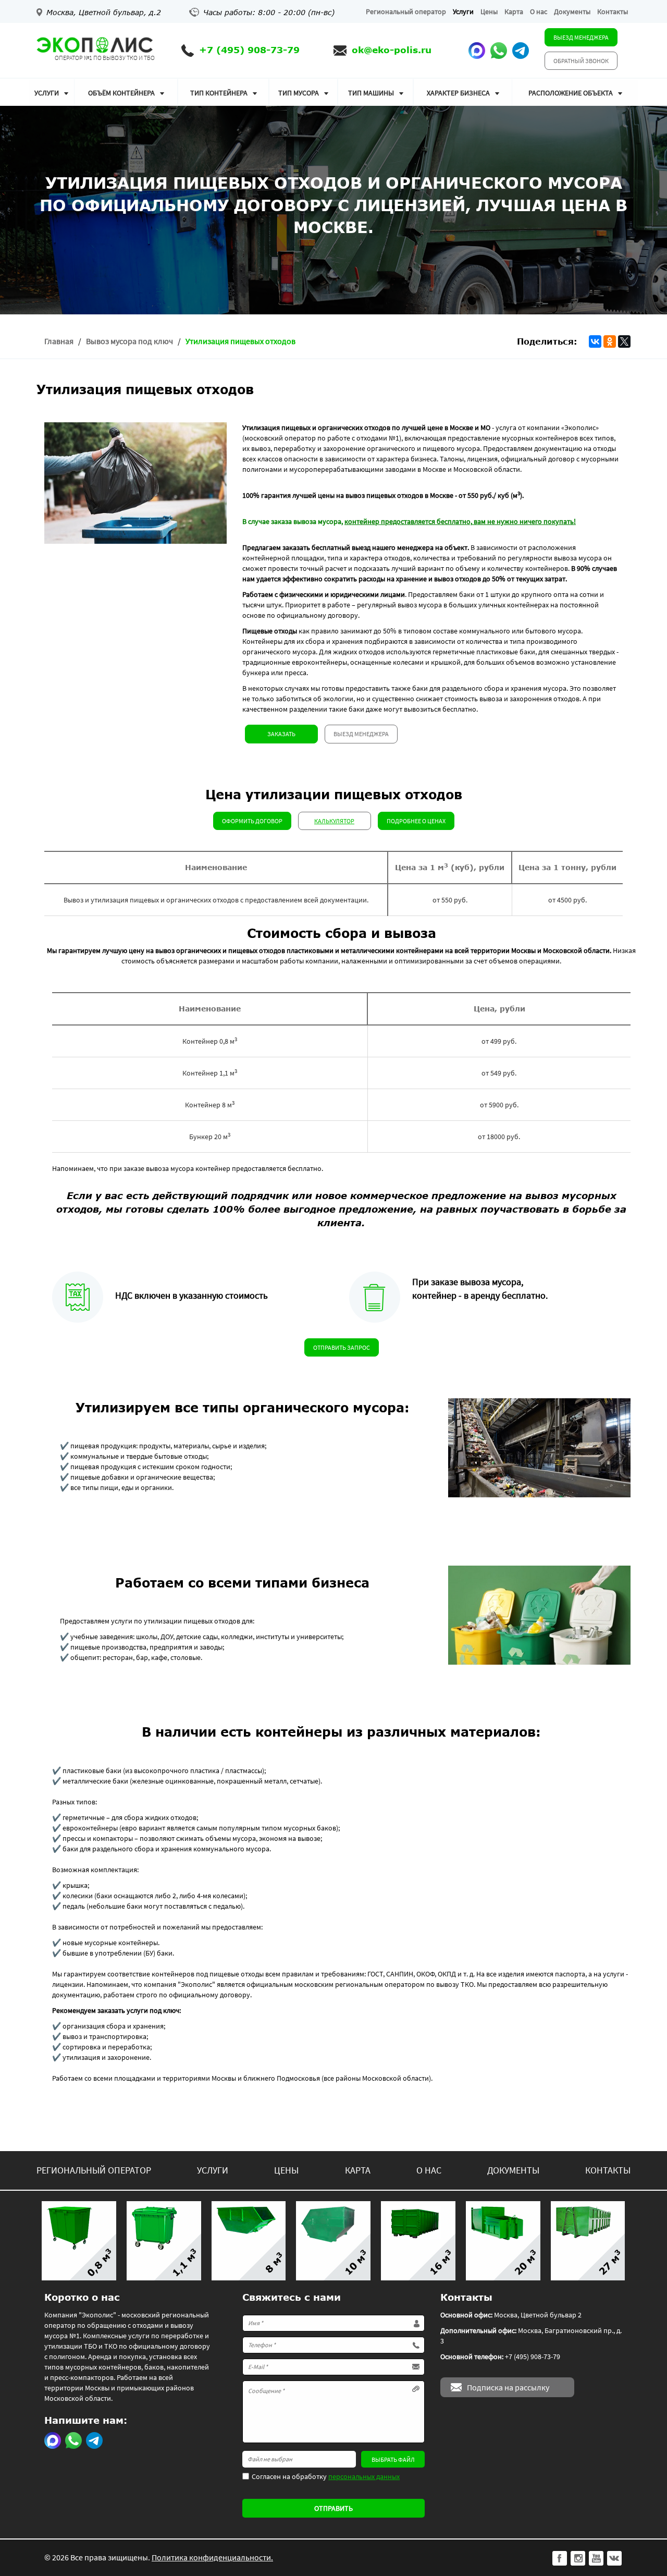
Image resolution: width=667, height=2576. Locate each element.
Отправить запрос (342, 1347)
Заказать (281, 734)
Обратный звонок (581, 61)
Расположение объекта (571, 93)
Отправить (333, 2508)
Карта (514, 11)
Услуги (463, 11)
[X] (624, 341)
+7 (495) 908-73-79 (249, 50)
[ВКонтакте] (595, 341)
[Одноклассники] (610, 341)
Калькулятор (334, 821)
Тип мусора (299, 93)
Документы (572, 11)
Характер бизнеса (458, 93)
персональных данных (364, 2476)
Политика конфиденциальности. (212, 2557)
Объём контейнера (121, 93)
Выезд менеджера (581, 37)
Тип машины (371, 93)
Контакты (613, 11)
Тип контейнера (219, 93)
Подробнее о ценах (416, 821)
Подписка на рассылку (508, 2387)
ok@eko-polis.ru (392, 50)
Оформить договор (252, 821)
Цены (489, 11)
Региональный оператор (406, 11)
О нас (539, 11)
